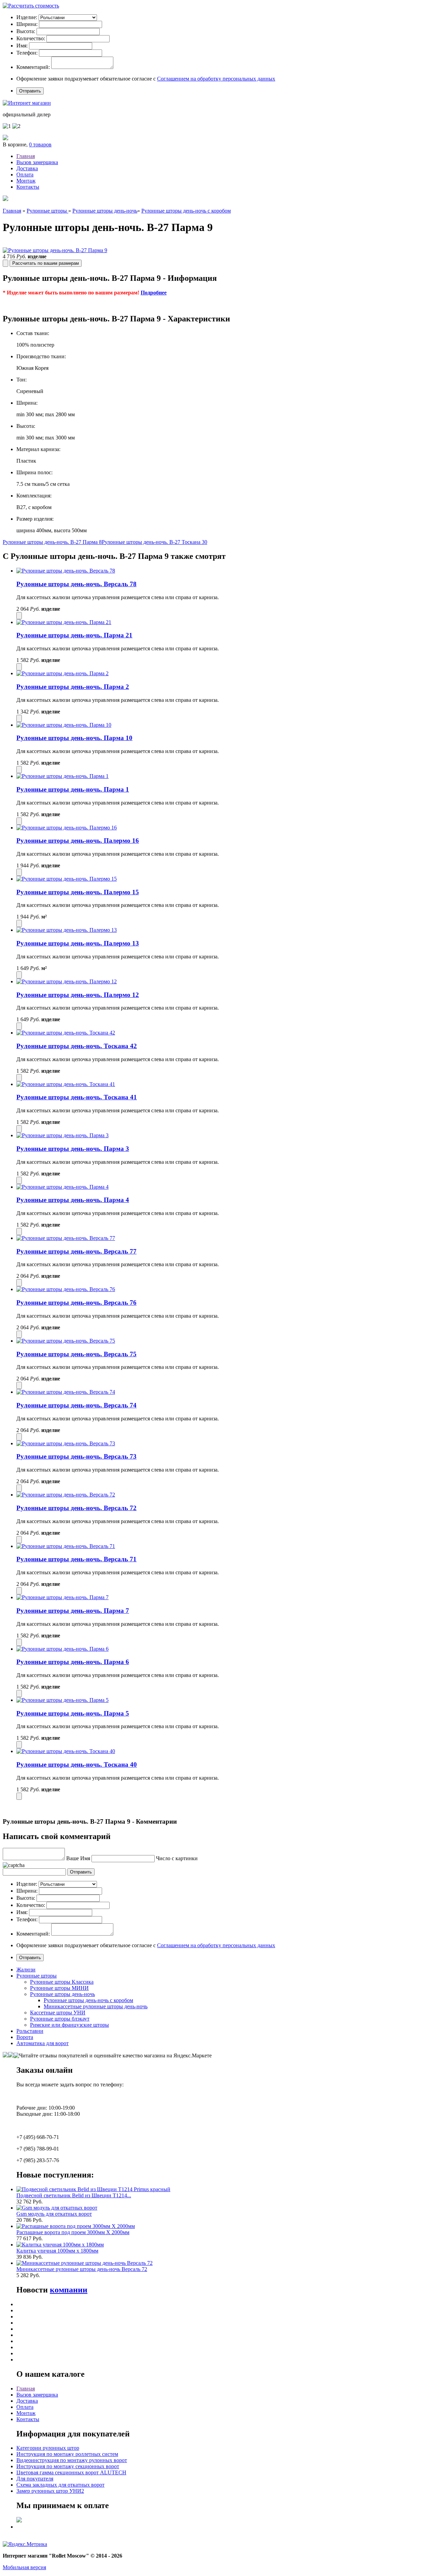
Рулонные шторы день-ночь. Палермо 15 (78, 892)
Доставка (27, 168)
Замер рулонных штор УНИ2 (50, 2491)
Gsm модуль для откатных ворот (54, 2214)
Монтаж (26, 181)
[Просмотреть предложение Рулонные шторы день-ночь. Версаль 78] (66, 571)
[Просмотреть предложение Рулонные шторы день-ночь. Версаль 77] (66, 1238)
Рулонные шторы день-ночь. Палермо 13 (78, 943)
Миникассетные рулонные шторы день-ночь (96, 2006)
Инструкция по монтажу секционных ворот (68, 2466)
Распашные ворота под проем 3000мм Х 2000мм (73, 2232)
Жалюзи (26, 1970)
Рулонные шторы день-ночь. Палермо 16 (78, 841)
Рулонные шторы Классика (62, 1982)
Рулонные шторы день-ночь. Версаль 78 (76, 584)
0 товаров (40, 144)
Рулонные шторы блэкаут (60, 2019)
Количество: (31, 38)
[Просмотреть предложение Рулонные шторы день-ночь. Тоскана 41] (66, 1084)
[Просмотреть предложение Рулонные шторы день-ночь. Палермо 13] (67, 930)
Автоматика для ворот (43, 2043)
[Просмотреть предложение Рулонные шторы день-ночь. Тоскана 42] (66, 1033)
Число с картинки (177, 1858)
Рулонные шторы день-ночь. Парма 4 (73, 1200)
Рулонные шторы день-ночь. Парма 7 (73, 1611)
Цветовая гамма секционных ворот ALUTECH (71, 2472)
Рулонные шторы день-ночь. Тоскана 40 (77, 1764)
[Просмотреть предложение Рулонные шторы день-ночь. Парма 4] (62, 1187)
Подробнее (154, 293)
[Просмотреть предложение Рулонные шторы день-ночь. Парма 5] (62, 1700)
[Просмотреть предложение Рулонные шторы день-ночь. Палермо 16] (67, 828)
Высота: (26, 31)
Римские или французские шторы (69, 2025)
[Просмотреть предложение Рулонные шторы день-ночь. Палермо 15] (67, 879)
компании (69, 2290)
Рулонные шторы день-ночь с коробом (186, 211)
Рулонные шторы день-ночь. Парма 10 (74, 738)
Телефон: (27, 53)
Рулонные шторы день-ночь (105, 211)
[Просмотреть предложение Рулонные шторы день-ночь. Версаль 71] (66, 1546)
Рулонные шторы (47, 211)
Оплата (25, 175)
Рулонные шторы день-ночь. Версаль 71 (76, 1559)
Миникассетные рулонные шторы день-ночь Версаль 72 (82, 2269)
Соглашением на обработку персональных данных (216, 79)
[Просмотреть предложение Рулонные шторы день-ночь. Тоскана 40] (66, 1751)
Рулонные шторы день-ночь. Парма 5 (73, 1713)
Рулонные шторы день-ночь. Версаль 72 (76, 1508)
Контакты (28, 187)
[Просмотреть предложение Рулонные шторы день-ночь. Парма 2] (62, 673)
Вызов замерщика (37, 162)
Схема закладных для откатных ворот (60, 2485)
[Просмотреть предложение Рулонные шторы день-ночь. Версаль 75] (66, 1341)
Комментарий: (33, 67)
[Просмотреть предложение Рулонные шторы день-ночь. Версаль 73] (66, 1443)
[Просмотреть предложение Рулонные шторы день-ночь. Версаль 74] (66, 1392)
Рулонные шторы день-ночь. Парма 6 (73, 1662)
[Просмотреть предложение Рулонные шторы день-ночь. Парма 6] (62, 1649)
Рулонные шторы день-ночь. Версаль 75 (76, 1354)
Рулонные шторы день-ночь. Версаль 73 (76, 1456)
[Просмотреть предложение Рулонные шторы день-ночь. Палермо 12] (67, 981)
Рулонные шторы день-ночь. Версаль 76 (76, 1303)
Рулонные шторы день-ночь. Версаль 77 (76, 1251)
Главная (26, 156)
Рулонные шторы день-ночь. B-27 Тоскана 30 (154, 542)
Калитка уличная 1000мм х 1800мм (57, 2251)
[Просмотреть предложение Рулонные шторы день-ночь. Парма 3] (62, 1135)
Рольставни (30, 2031)
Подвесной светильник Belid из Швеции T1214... (74, 2195)
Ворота (25, 2037)
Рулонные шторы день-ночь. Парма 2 (73, 687)
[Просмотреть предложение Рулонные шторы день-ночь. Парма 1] (62, 776)
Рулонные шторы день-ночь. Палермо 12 (78, 995)
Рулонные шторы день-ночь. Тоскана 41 (77, 1097)
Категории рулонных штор (48, 2448)
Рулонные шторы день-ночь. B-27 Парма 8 (52, 542)
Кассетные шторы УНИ (58, 2013)
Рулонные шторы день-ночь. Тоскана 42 (77, 1046)
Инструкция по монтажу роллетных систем (67, 2454)
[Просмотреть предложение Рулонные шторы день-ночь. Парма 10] (64, 725)
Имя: (22, 46)
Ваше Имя (78, 1858)
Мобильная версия (24, 2567)
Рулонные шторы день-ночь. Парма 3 (73, 1149)
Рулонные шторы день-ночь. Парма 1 (73, 789)
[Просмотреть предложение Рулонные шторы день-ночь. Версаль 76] (66, 1289)
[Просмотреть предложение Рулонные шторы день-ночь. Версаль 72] (66, 1495)
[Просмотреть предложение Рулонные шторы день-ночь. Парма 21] (64, 622)
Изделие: (27, 17)
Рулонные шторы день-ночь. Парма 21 (74, 635)
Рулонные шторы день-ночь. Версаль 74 (76, 1405)
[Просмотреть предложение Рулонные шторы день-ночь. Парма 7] (62, 1597)
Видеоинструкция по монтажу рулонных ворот (72, 2460)
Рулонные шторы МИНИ (59, 1988)
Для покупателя (35, 2479)
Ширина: (27, 24)
